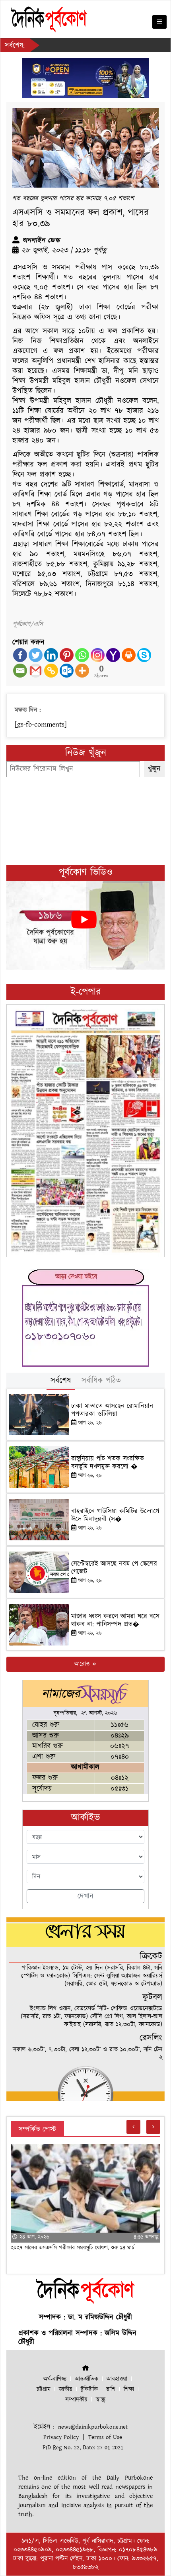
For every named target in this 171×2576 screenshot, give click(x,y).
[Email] (20, 671)
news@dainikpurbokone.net (93, 2427)
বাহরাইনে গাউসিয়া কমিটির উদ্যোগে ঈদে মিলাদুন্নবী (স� (115, 1515)
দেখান (85, 1896)
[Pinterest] (67, 655)
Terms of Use (105, 2437)
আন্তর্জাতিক (86, 2379)
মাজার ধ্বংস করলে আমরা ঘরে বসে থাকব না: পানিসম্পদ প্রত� (115, 1620)
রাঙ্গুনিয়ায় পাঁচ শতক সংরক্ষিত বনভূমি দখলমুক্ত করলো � (108, 1463)
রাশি (111, 2389)
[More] (82, 671)
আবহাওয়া (117, 2379)
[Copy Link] (51, 671)
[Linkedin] (51, 655)
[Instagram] (98, 655)
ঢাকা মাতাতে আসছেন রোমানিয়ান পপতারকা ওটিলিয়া (112, 1410)
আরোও (83, 1664)
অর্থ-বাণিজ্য (55, 2379)
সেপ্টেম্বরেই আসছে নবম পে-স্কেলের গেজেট (114, 1568)
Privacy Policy (61, 2437)
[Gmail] (36, 671)
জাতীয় (66, 2389)
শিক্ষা (129, 2389)
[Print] (129, 655)
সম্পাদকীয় (76, 2400)
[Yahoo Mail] (113, 655)
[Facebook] (20, 655)
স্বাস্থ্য (101, 2400)
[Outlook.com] (67, 671)
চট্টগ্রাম (44, 2389)
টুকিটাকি (89, 2389)
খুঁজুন (154, 769)
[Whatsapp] (82, 655)
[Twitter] (36, 655)
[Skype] (144, 655)
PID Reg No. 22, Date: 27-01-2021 (83, 2448)
